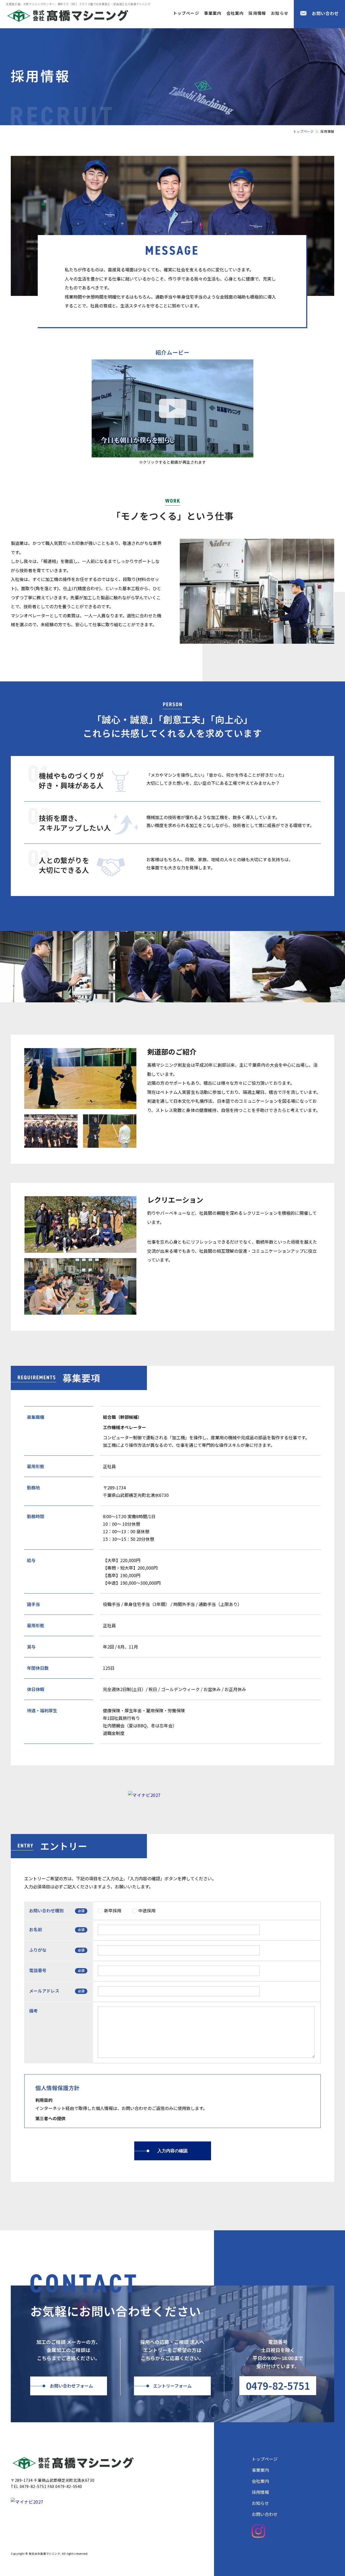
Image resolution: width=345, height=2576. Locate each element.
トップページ (186, 13)
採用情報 (257, 13)
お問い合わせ (325, 13)
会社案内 (235, 13)
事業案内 (213, 13)
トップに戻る (325, 2558)
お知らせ (280, 13)
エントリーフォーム (172, 2386)
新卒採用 (113, 1910)
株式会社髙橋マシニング (73, 2463)
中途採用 (147, 1910)
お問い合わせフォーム (71, 2386)
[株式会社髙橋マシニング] (68, 16)
